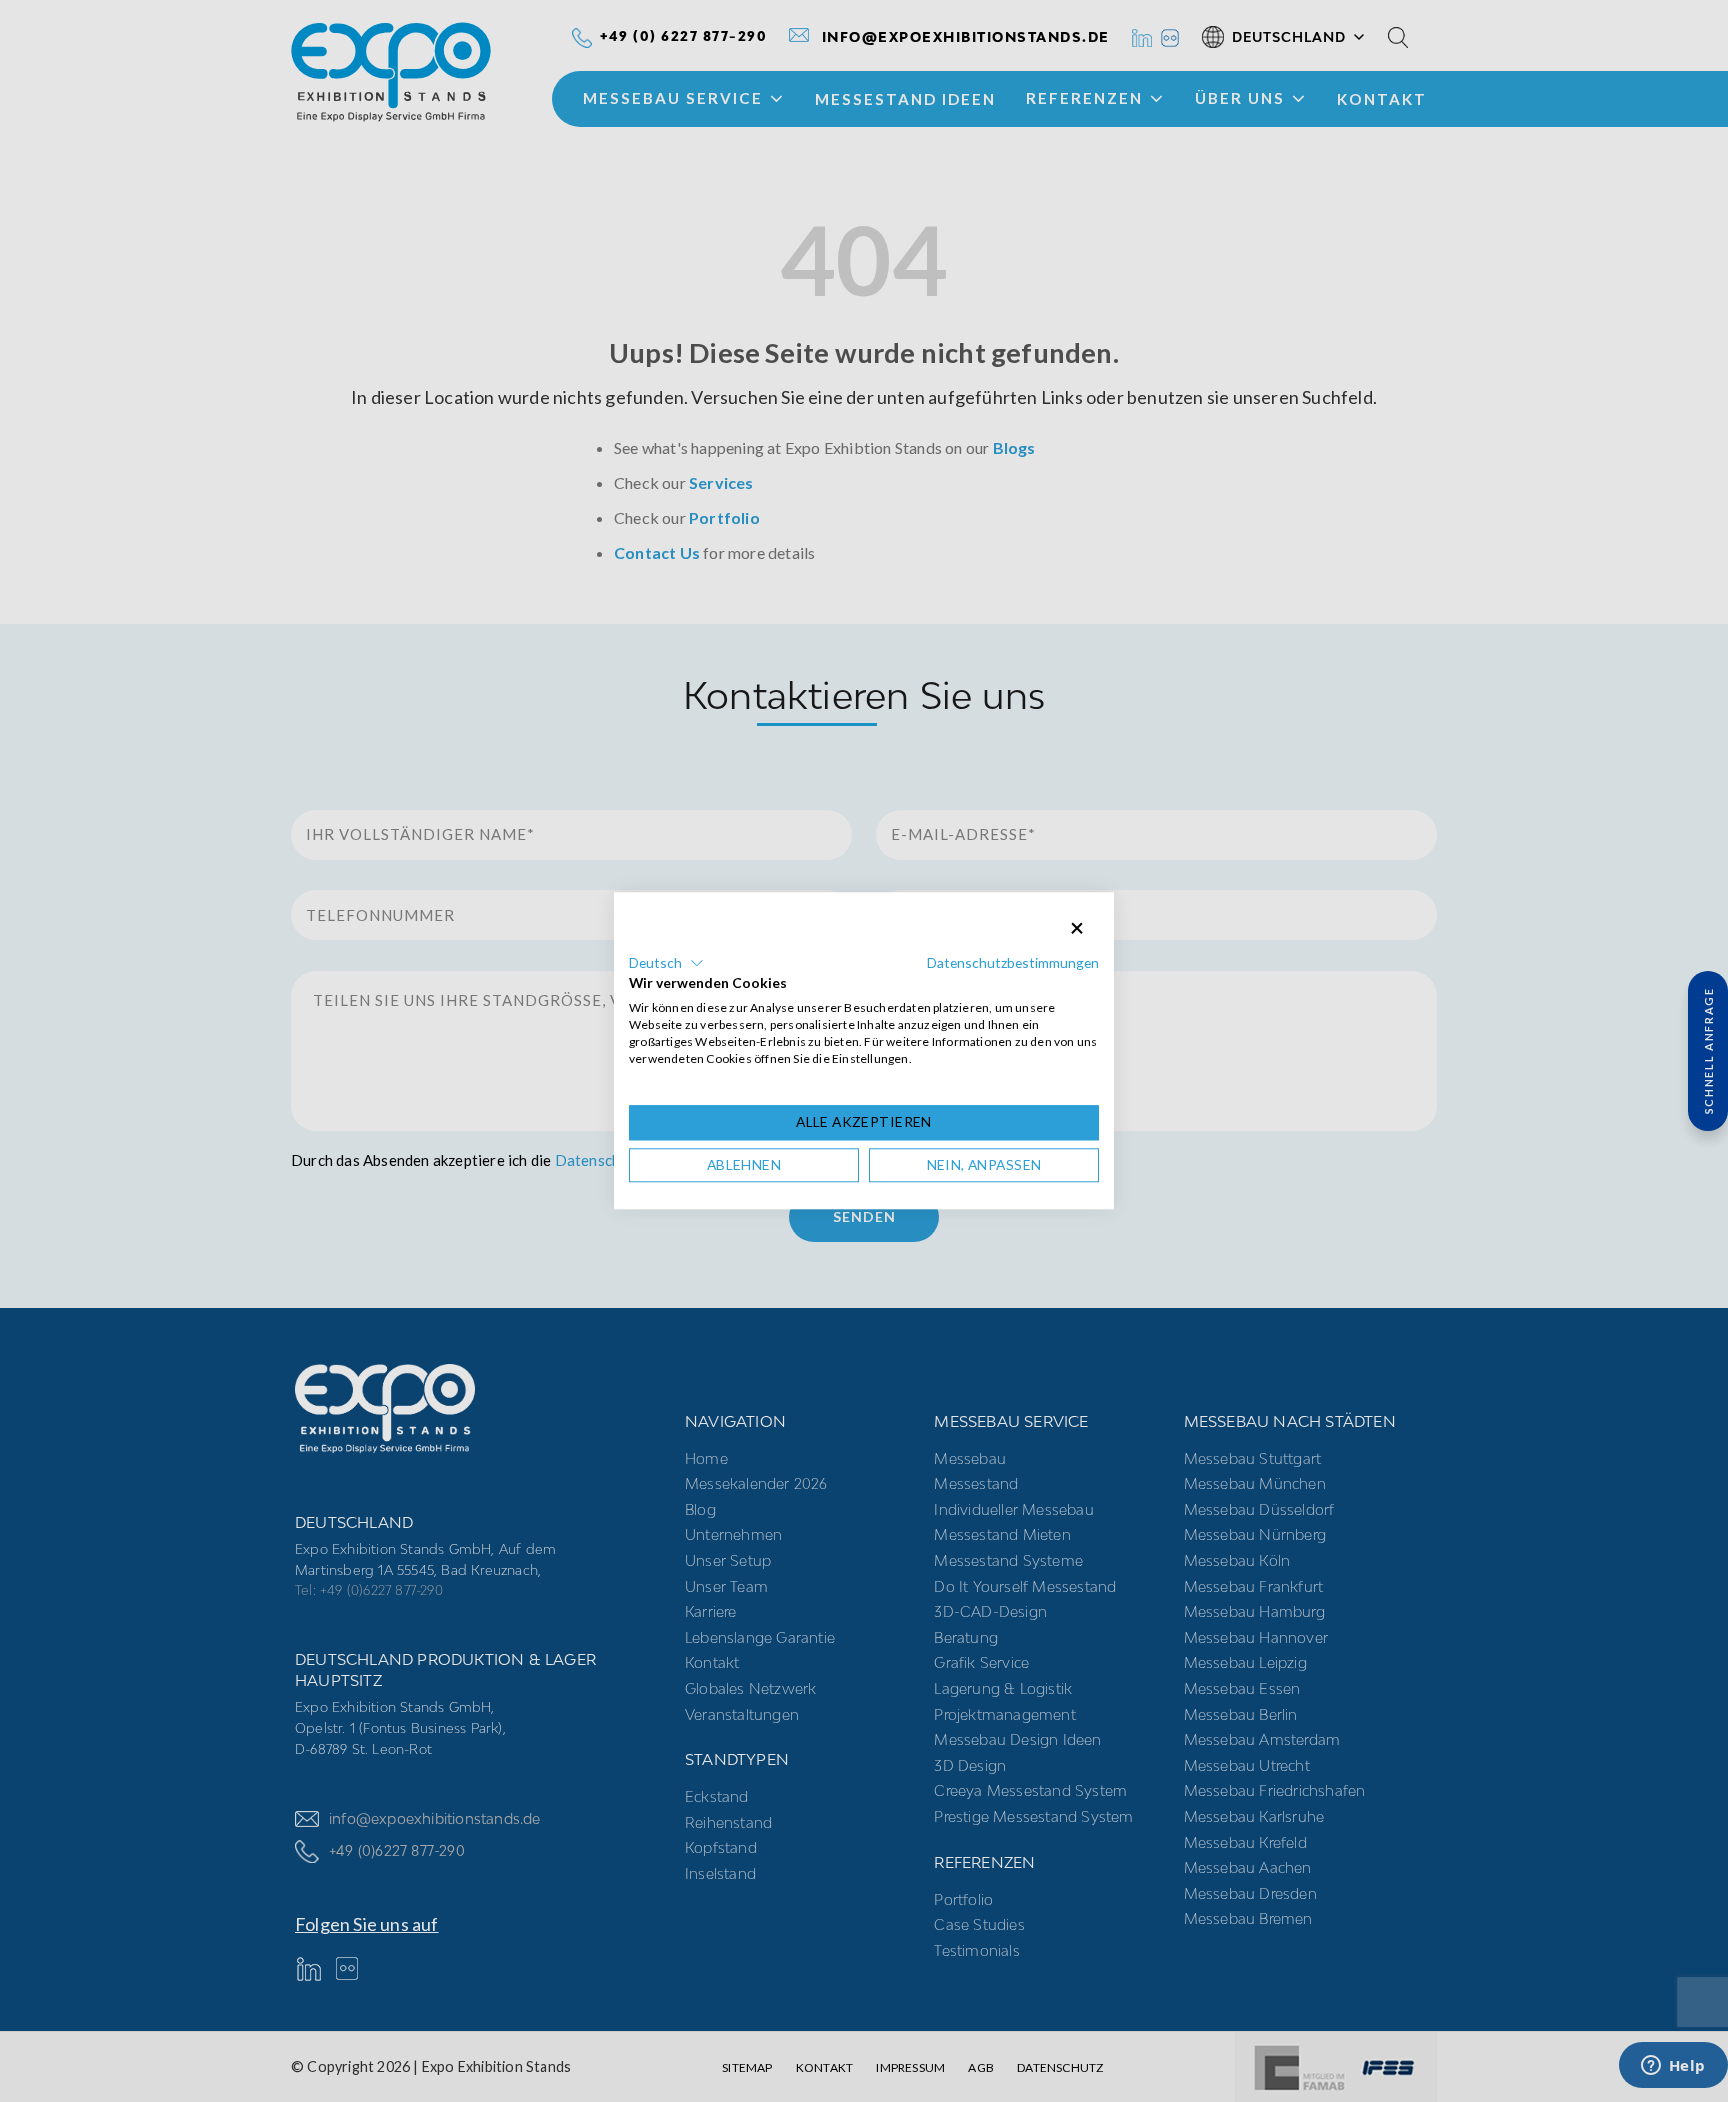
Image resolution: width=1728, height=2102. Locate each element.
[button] (666, 963)
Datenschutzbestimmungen (1013, 962)
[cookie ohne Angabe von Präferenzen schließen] (1077, 928)
